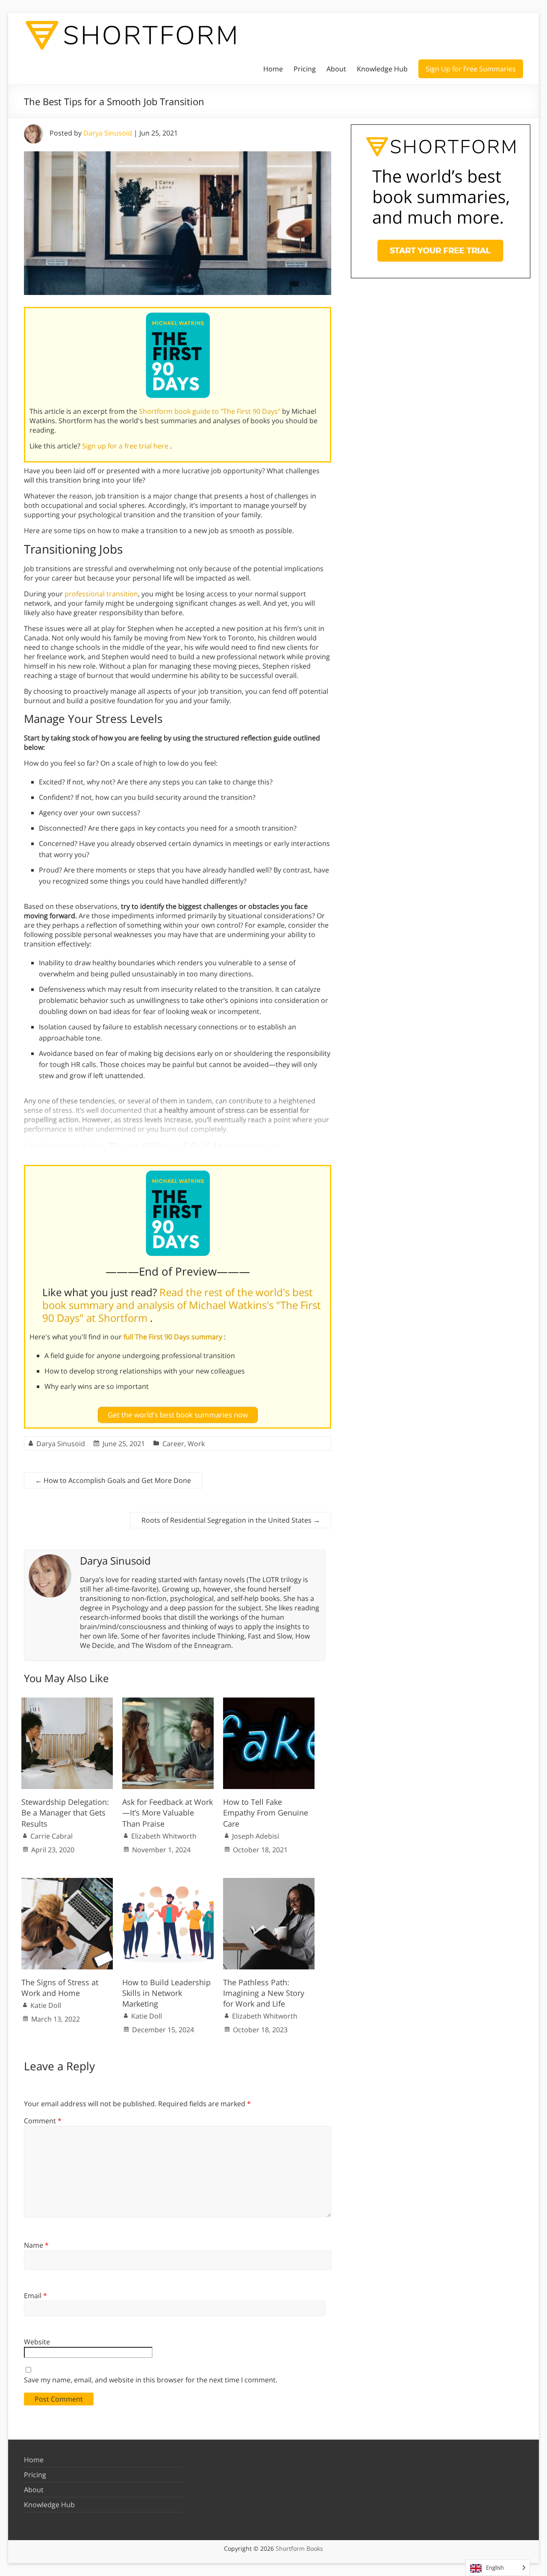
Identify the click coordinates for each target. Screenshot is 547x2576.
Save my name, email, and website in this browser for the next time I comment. (151, 2380)
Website (37, 2342)
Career (173, 1444)
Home (273, 69)
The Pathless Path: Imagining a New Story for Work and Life (264, 1993)
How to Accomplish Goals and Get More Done (113, 1480)
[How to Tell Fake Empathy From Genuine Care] (269, 1702)
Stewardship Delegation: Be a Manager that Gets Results (65, 1813)
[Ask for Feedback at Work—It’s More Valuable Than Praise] (168, 1702)
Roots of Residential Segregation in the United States (231, 1520)
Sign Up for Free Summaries (471, 69)
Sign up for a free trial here (126, 446)
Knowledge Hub (382, 69)
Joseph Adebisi (256, 1836)
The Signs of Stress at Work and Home (60, 1988)
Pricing (305, 69)
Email (35, 2296)
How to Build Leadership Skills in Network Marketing (166, 1993)
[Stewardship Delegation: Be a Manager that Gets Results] (67, 1702)
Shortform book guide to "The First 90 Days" (210, 411)
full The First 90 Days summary (174, 1337)
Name (36, 2245)
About (336, 69)
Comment (43, 2121)
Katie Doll (46, 2005)
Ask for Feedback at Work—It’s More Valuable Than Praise (168, 1813)
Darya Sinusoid (108, 133)
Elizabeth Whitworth (164, 1836)
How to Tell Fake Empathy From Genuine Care (266, 1813)
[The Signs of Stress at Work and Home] (67, 1882)
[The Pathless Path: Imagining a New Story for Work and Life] (269, 1882)
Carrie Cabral (51, 1836)
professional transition (101, 594)
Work (196, 1444)
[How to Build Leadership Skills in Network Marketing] (168, 1882)
